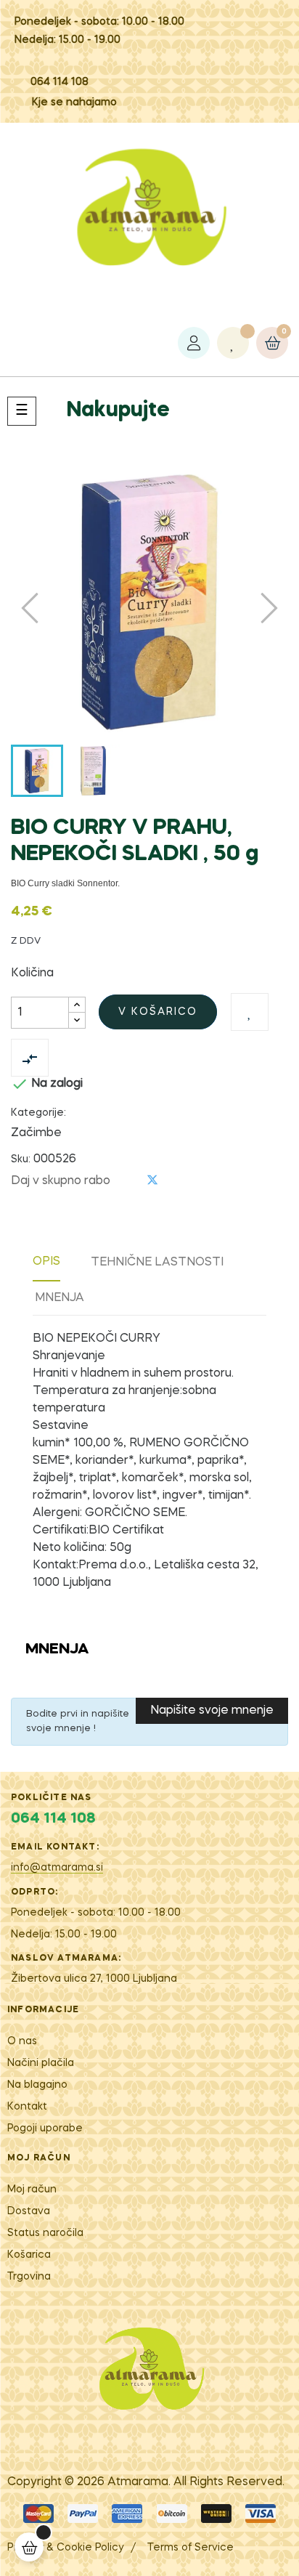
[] (29, 2547)
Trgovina (29, 2277)
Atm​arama (138, 2482)
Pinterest (176, 1181)
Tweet (152, 1180)
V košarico (158, 1012)
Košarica (29, 2255)
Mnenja (60, 1298)
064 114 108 (60, 82)
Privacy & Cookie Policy (65, 2548)
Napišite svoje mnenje (212, 1711)
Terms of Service (191, 2548)
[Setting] (194, 343)
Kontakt (27, 2107)
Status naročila (45, 2233)
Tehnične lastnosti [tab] (157, 1263)
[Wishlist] (233, 343)
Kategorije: (38, 1113)
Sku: (21, 1159)
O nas (22, 2041)
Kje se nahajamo (74, 102)
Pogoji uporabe (45, 2129)
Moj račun (32, 2190)
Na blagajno (37, 2085)
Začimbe (36, 1133)
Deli (128, 1181)
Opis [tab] (46, 1262)
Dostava (29, 2211)
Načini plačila (41, 2063)
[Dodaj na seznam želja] (250, 1012)
